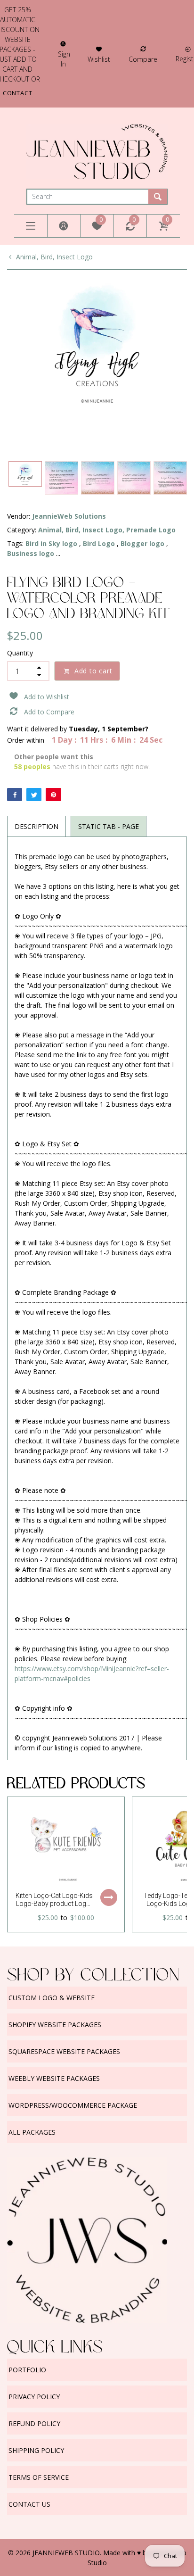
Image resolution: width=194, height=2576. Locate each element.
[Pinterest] (53, 795)
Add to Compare (49, 712)
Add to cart (93, 671)
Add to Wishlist (47, 697)
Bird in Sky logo (51, 543)
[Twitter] (34, 795)
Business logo (31, 553)
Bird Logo (99, 543)
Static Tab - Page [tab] (109, 826)
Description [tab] (36, 826)
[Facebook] (15, 795)
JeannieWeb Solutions (69, 516)
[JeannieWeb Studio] (97, 151)
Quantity (20, 653)
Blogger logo (142, 543)
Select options (109, 1897)
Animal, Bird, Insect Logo (54, 257)
